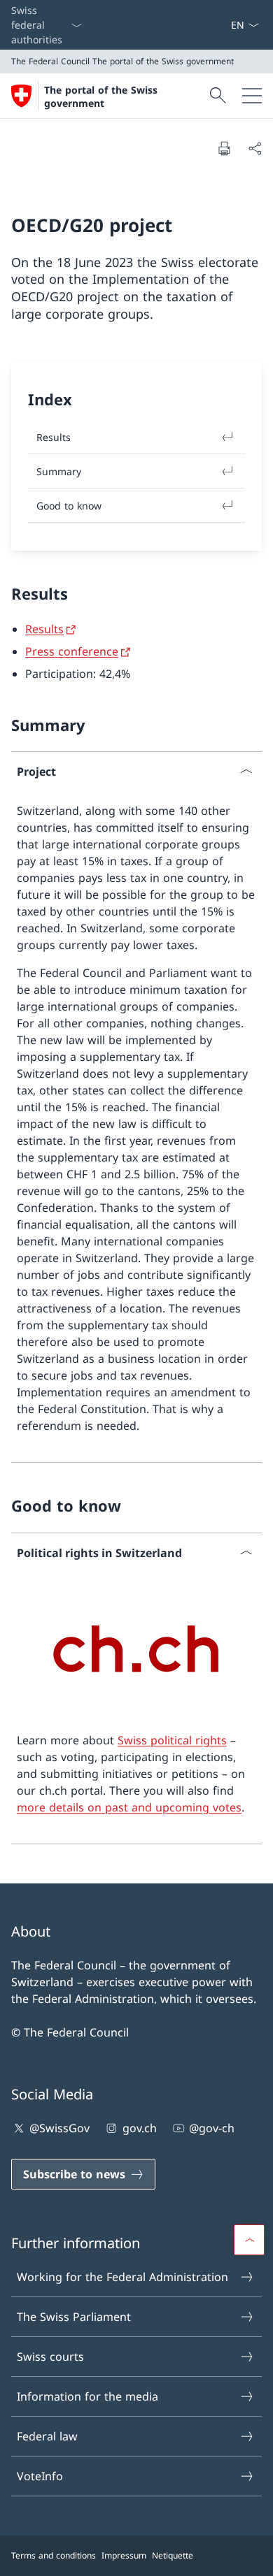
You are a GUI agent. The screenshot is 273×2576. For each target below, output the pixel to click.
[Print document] (224, 148)
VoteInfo (40, 2476)
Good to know (69, 506)
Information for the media (87, 2396)
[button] (249, 2240)
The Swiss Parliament (74, 2317)
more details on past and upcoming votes (129, 1807)
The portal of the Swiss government (101, 96)
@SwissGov (59, 2128)
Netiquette (173, 2555)
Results (44, 629)
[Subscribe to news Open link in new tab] (225, 25)
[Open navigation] (252, 96)
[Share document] (255, 148)
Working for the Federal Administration (122, 2277)
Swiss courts (50, 2357)
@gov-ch (212, 2128)
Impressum (124, 2555)
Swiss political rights (172, 1740)
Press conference (72, 651)
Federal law (47, 2436)
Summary (59, 471)
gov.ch (139, 2128)
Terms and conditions (54, 2555)
